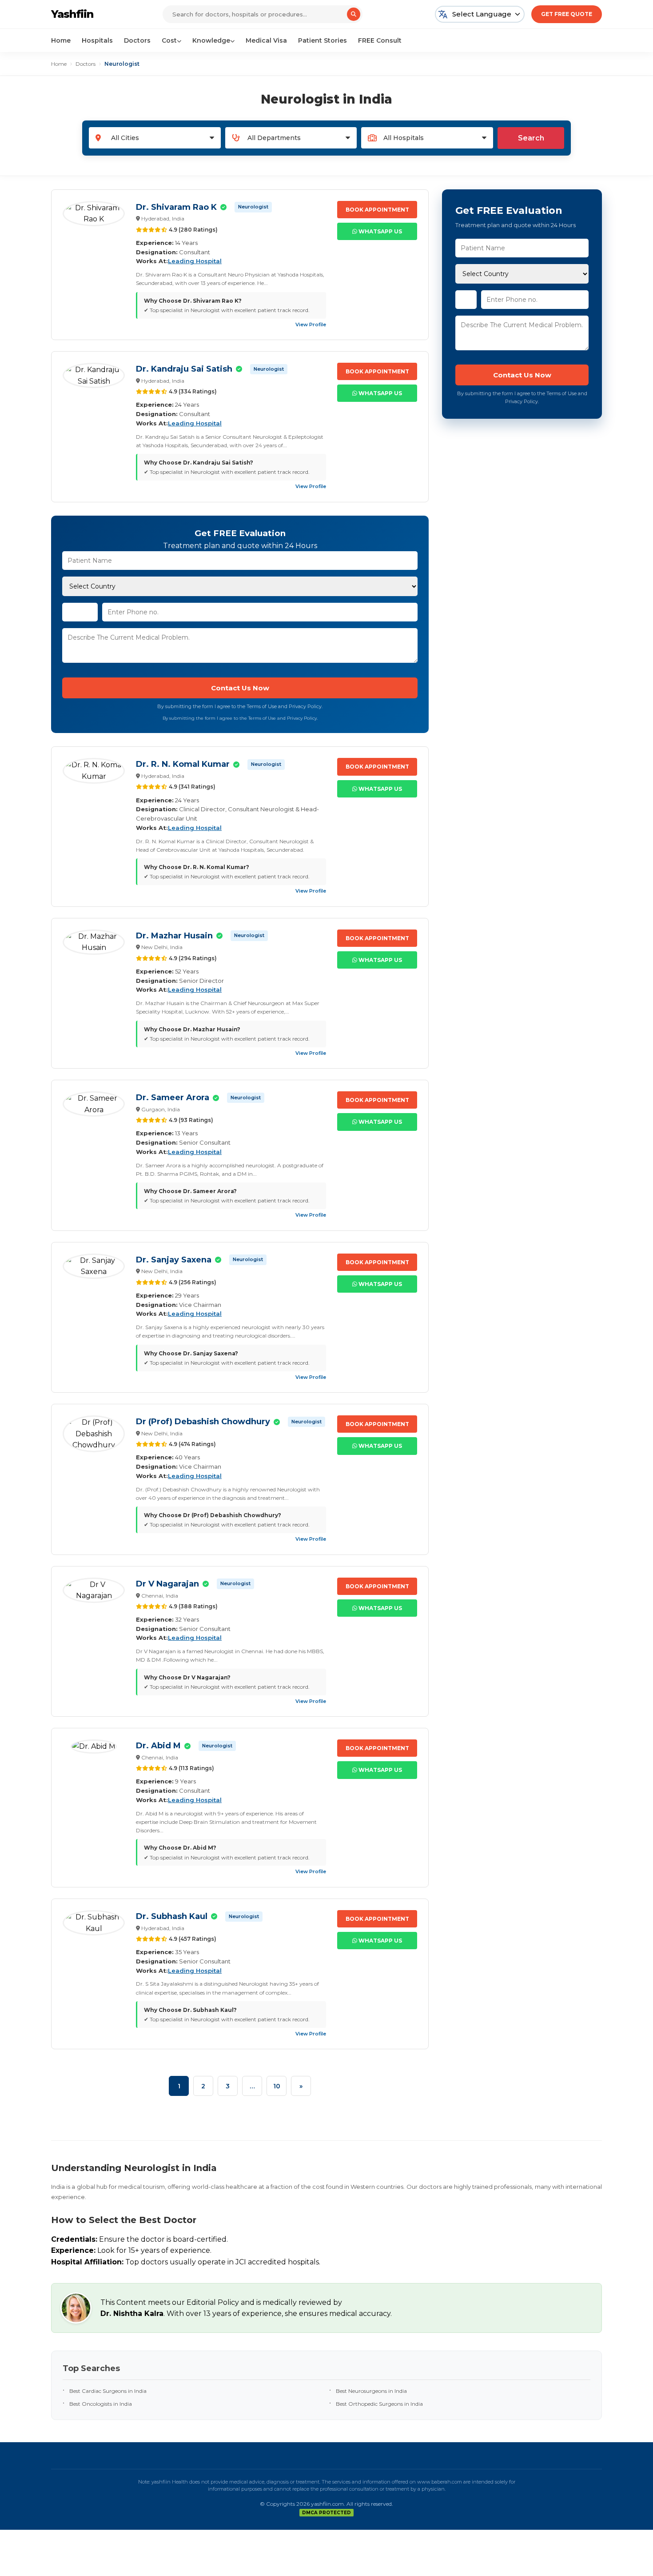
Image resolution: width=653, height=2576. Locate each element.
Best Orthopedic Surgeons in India (379, 2404)
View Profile (311, 325)
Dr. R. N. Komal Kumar (183, 764)
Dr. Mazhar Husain (174, 936)
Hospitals (97, 40)
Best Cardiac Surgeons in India (108, 2391)
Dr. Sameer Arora (173, 1098)
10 (277, 2086)
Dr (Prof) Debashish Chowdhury (203, 1422)
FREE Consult (380, 40)
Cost (169, 40)
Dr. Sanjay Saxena (174, 1260)
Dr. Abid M (158, 1746)
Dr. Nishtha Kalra (132, 2314)
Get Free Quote (567, 14)
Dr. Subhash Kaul (172, 1916)
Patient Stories (323, 40)
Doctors (137, 40)
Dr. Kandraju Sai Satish (184, 369)
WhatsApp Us (380, 231)
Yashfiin (72, 14)
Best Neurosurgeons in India (371, 2391)
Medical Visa (266, 40)
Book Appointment (377, 210)
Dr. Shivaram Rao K (176, 207)
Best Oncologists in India (101, 2404)
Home (61, 40)
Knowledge (211, 40)
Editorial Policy (213, 2302)
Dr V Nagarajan (167, 1584)
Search (531, 138)
